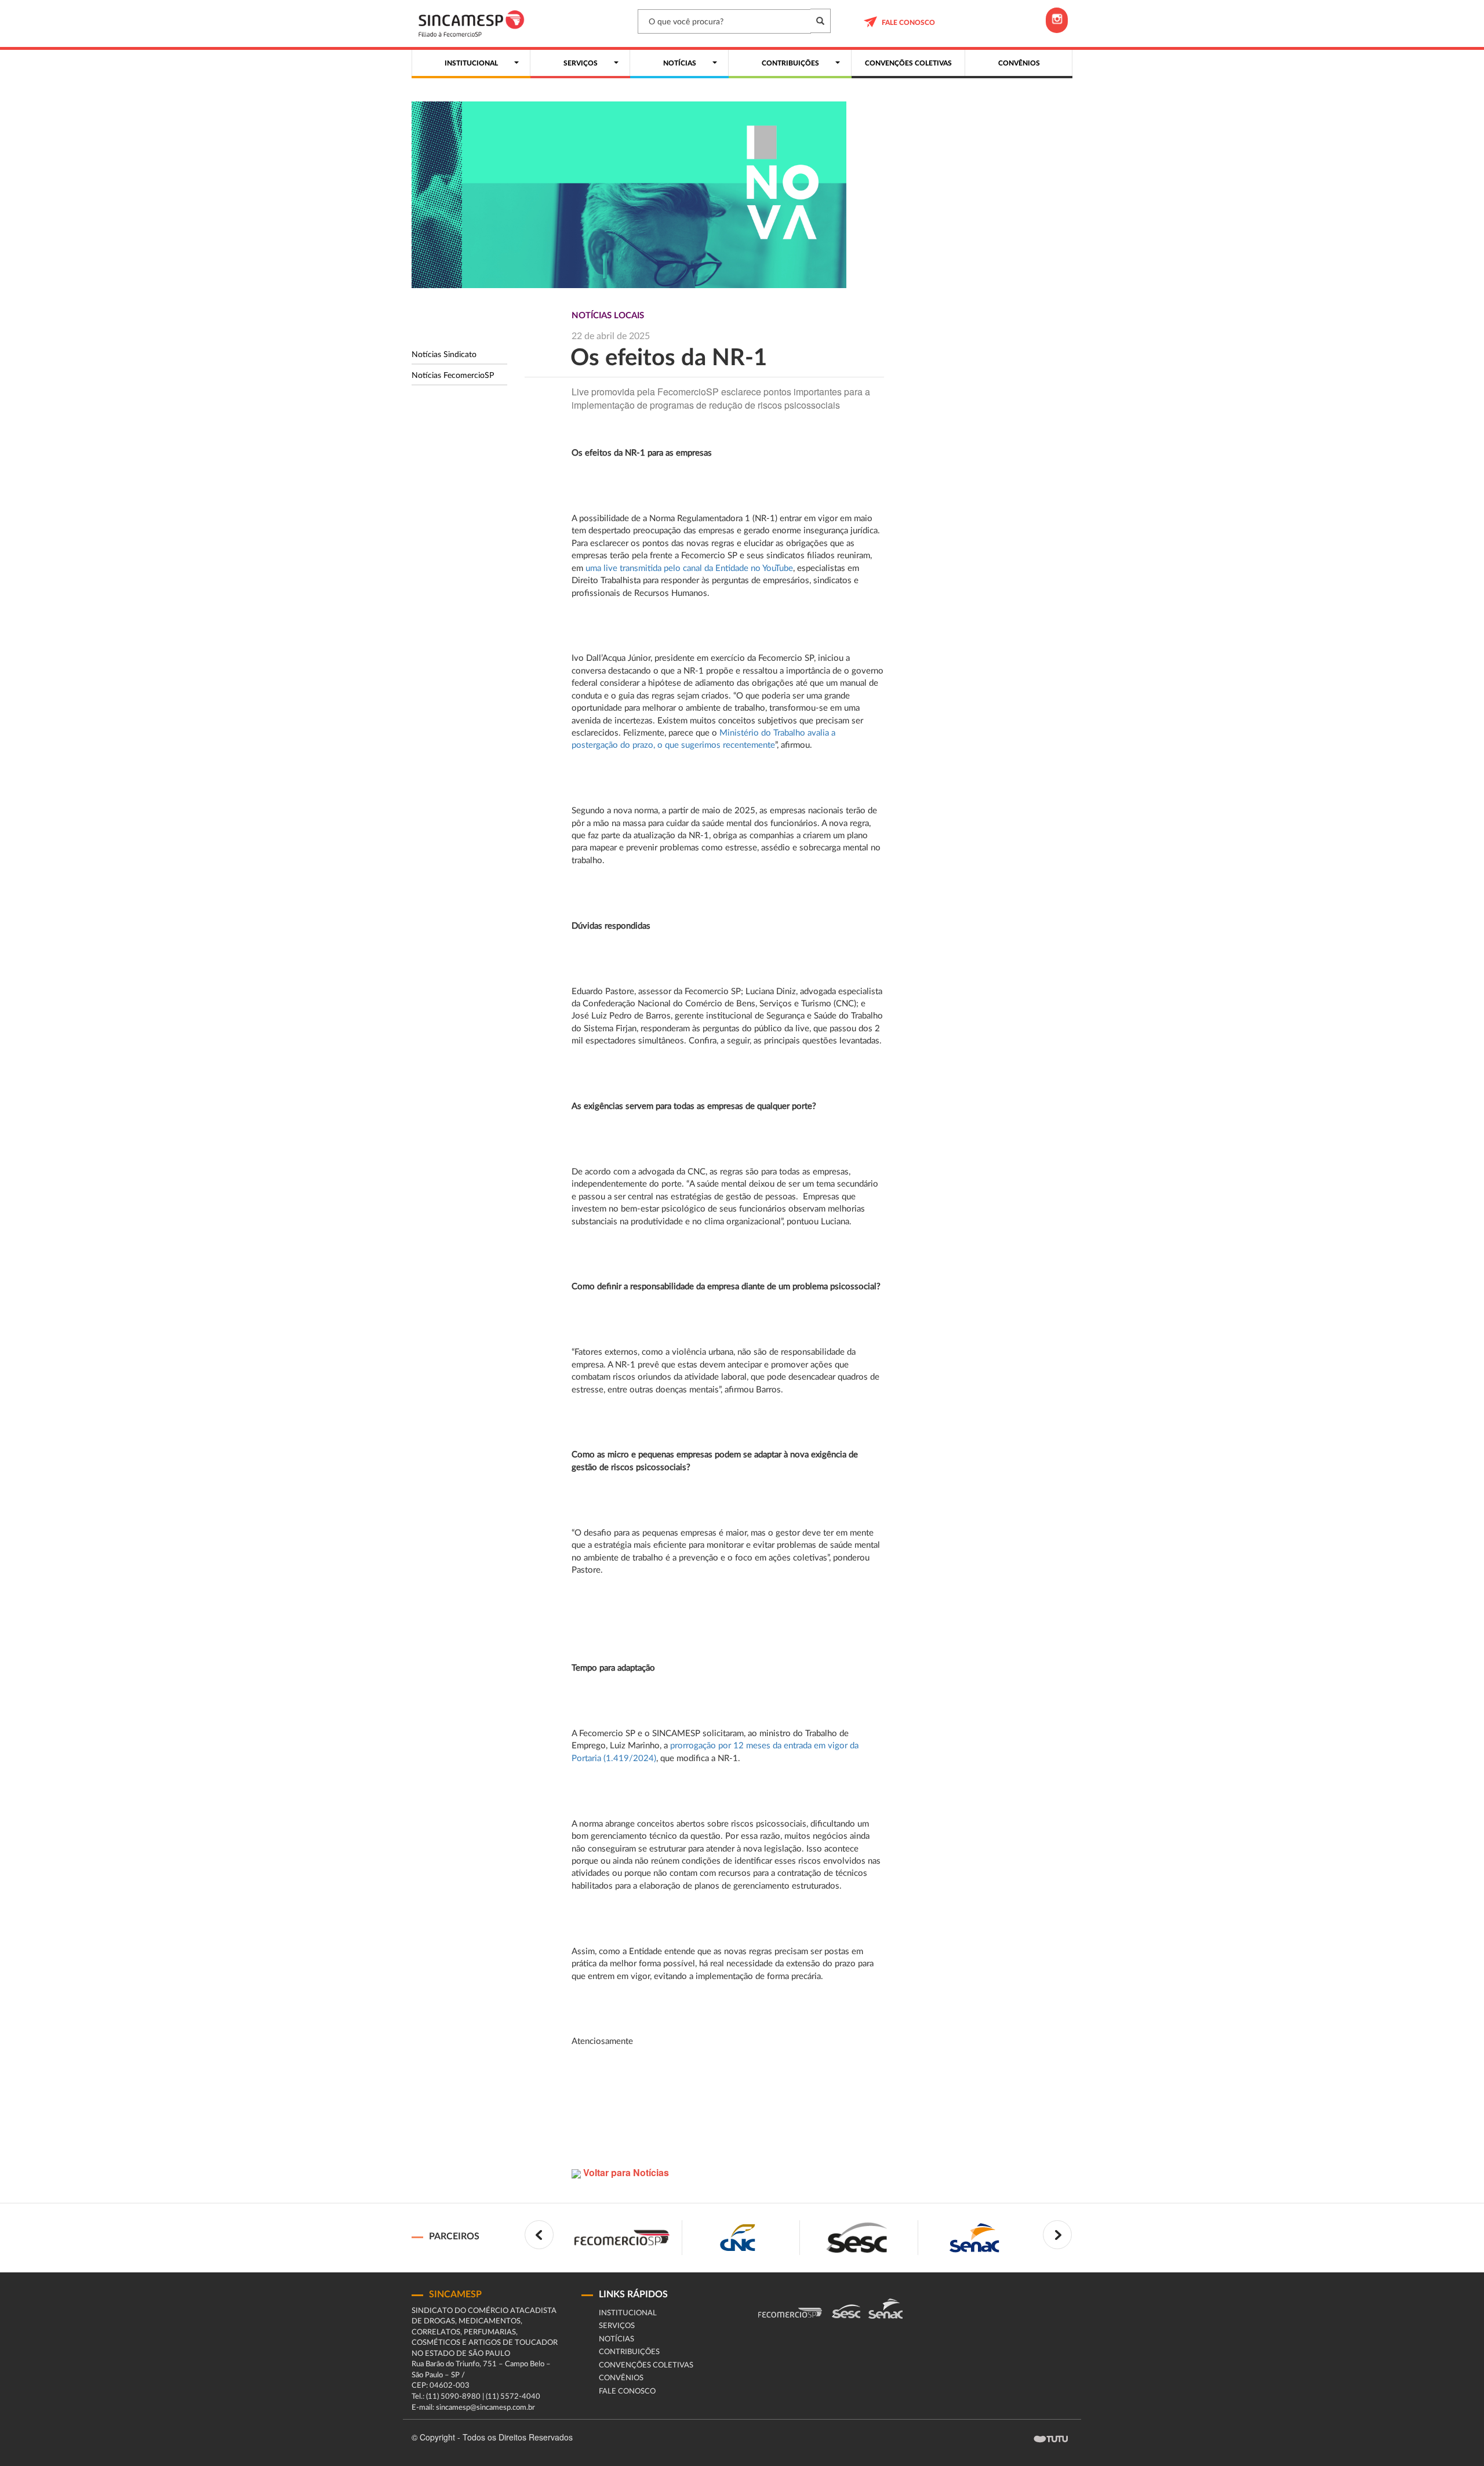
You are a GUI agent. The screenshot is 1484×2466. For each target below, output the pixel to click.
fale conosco (908, 23)
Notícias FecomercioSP (453, 376)
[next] (1057, 2235)
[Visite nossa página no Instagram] (1057, 20)
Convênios (621, 2378)
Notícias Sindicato (444, 355)
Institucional (628, 2313)
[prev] (539, 2235)
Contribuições (629, 2352)
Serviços (617, 2326)
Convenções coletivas (646, 2365)
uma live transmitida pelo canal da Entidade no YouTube (689, 568)
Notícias (616, 2339)
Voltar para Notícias (625, 2172)
